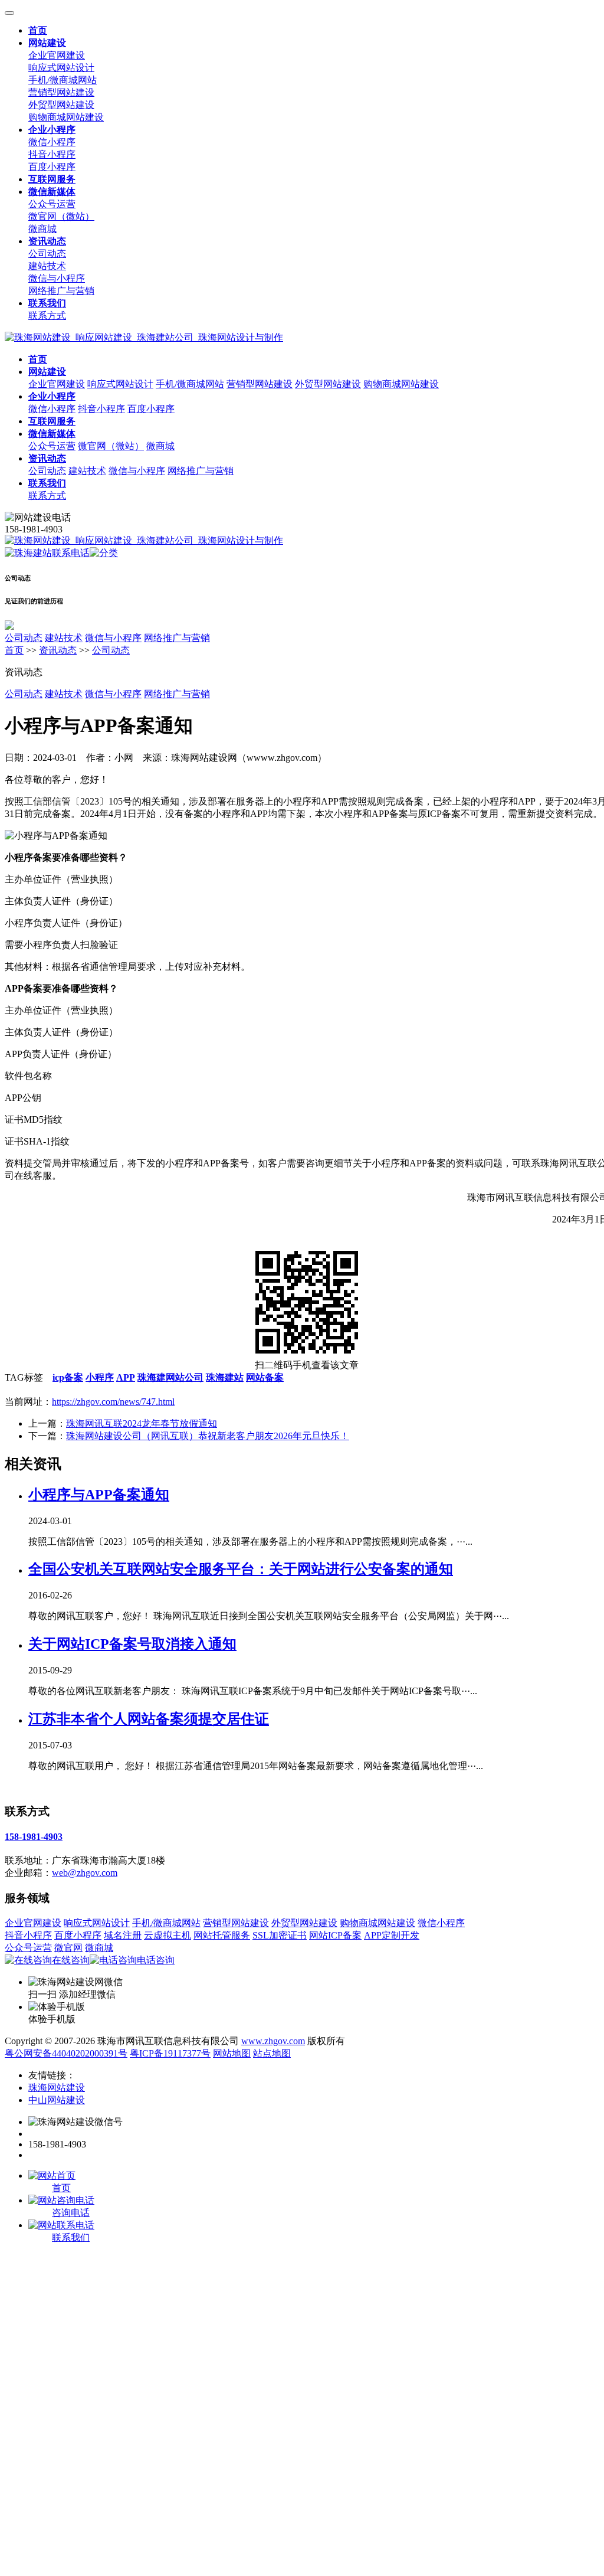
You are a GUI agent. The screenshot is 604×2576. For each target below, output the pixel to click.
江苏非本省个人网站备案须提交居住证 (149, 1719)
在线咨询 (71, 1960)
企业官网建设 (57, 55)
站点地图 (272, 2053)
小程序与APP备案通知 (99, 1495)
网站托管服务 (222, 1935)
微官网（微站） (61, 216)
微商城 (42, 229)
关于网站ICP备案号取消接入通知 (132, 1644)
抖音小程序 (52, 154)
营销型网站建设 (61, 92)
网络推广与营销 (61, 291)
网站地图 (232, 2053)
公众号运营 (52, 204)
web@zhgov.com (85, 1873)
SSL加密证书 (280, 1935)
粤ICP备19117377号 (170, 2053)
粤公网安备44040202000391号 (66, 2053)
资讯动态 (58, 650)
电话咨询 (156, 1960)
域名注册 (123, 1935)
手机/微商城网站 (63, 80)
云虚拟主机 (168, 1935)
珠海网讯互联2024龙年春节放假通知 (142, 1423)
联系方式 (47, 316)
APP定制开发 (392, 1935)
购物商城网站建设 (66, 117)
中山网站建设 (57, 2100)
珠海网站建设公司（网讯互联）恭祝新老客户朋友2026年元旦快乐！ (208, 1436)
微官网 (68, 1948)
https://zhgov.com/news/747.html (113, 1402)
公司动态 (47, 254)
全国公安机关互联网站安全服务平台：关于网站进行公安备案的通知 (241, 1569)
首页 (14, 650)
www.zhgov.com (273, 2041)
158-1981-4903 (34, 1837)
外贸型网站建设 (61, 105)
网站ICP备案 (335, 1935)
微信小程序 (52, 142)
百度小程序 (52, 167)
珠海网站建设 (57, 2088)
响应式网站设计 (61, 68)
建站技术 (47, 266)
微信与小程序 (57, 278)
